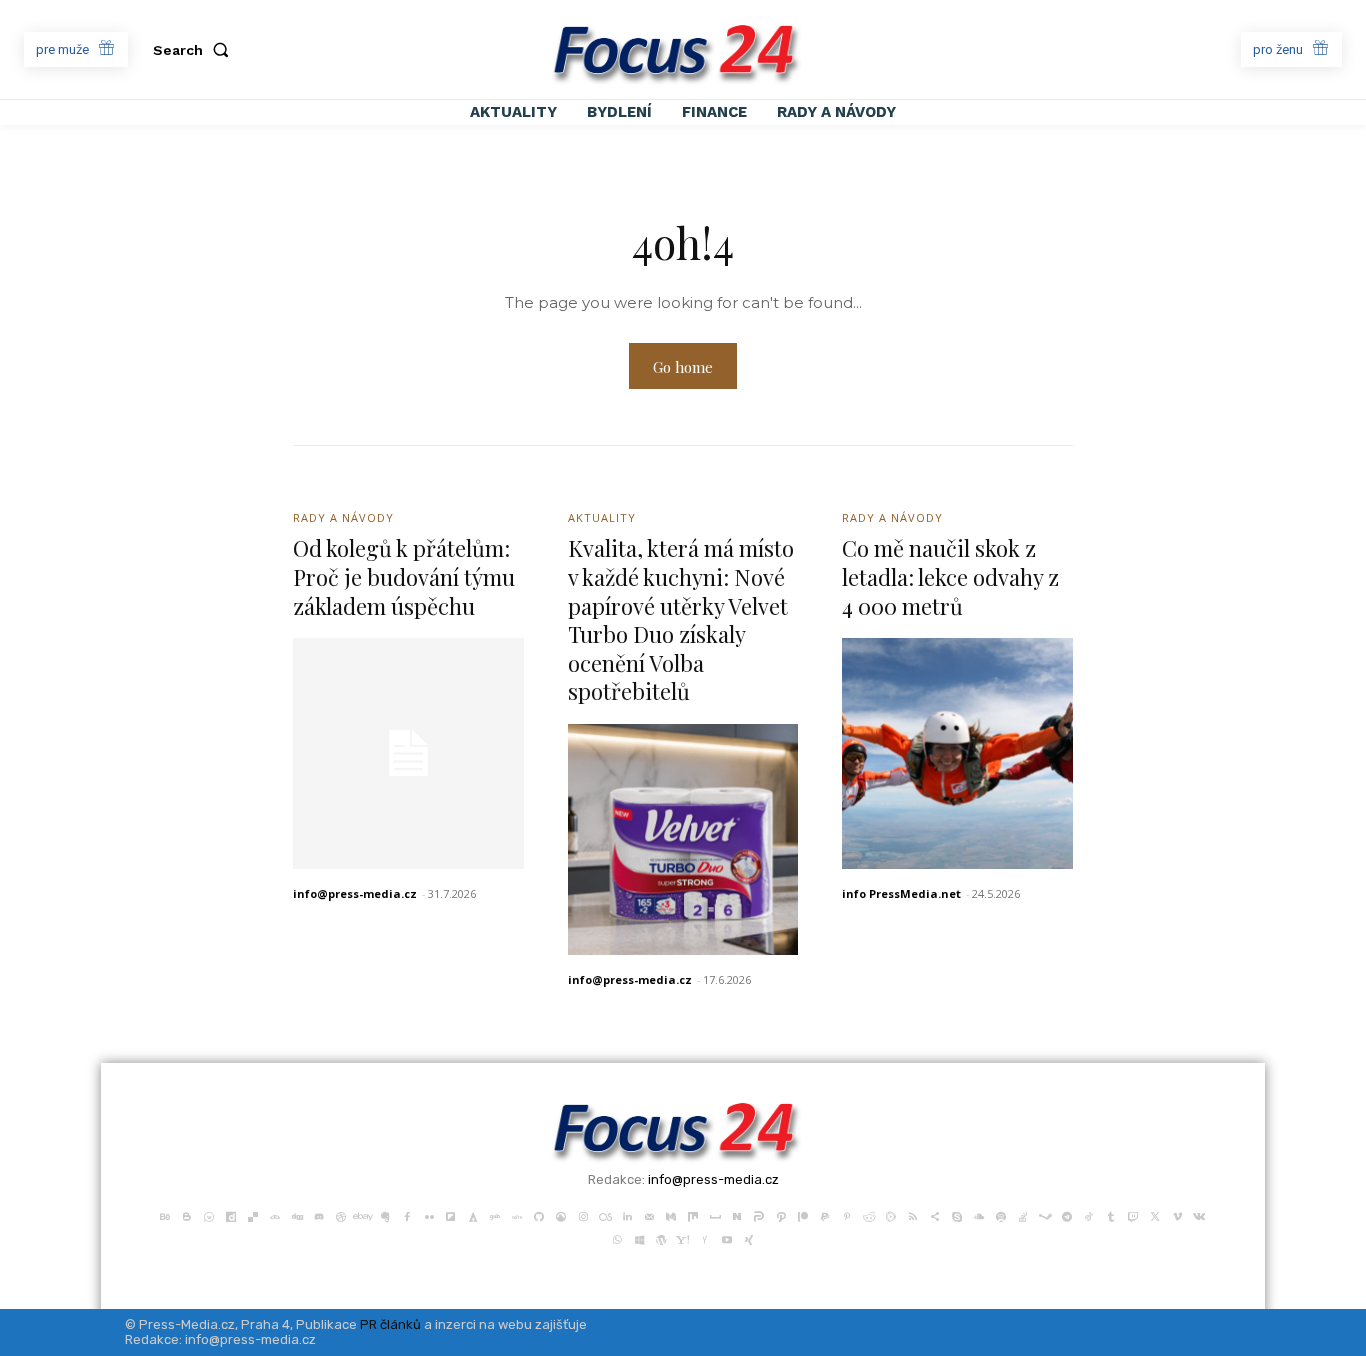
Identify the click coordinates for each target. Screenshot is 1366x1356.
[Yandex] (705, 1238)
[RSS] (913, 1215)
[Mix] (693, 1215)
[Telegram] (1067, 1215)
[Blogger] (187, 1215)
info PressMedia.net (901, 893)
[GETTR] (517, 1215)
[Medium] (671, 1215)
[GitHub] (539, 1215)
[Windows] (639, 1238)
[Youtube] (727, 1238)
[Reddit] (869, 1215)
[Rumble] (891, 1215)
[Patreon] (803, 1215)
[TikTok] (1089, 1215)
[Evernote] (385, 1215)
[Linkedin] (627, 1215)
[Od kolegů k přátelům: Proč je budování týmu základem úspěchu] (408, 753)
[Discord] (319, 1215)
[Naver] (737, 1215)
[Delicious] (253, 1215)
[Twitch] (1133, 1215)
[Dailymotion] (231, 1215)
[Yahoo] (683, 1238)
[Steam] (1045, 1215)
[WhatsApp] (617, 1238)
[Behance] (165, 1215)
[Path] (781, 1215)
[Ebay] (363, 1215)
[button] (195, 50)
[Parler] (759, 1215)
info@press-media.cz (355, 893)
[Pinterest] (847, 1215)
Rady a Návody (343, 517)
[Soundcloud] (979, 1215)
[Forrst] (473, 1215)
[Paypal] (825, 1215)
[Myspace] (715, 1215)
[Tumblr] (1111, 1215)
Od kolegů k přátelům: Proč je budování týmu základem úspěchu (404, 576)
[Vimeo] (1177, 1215)
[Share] (935, 1215)
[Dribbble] (341, 1215)
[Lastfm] (605, 1215)
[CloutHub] (209, 1215)
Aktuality (602, 517)
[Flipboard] (451, 1215)
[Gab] (495, 1215)
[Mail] (649, 1215)
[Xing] (749, 1238)
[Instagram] (583, 1215)
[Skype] (957, 1215)
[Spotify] (1001, 1215)
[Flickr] (429, 1215)
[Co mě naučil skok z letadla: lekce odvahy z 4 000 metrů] (957, 753)
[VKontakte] (1199, 1215)
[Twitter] (1155, 1215)
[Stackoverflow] (1023, 1215)
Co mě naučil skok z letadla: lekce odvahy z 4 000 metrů (950, 576)
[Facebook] (407, 1215)
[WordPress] (661, 1238)
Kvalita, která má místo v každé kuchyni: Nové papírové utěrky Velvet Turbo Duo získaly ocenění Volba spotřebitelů (681, 619)
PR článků (390, 1324)
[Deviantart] (275, 1215)
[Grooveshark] (561, 1215)
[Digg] (297, 1215)
